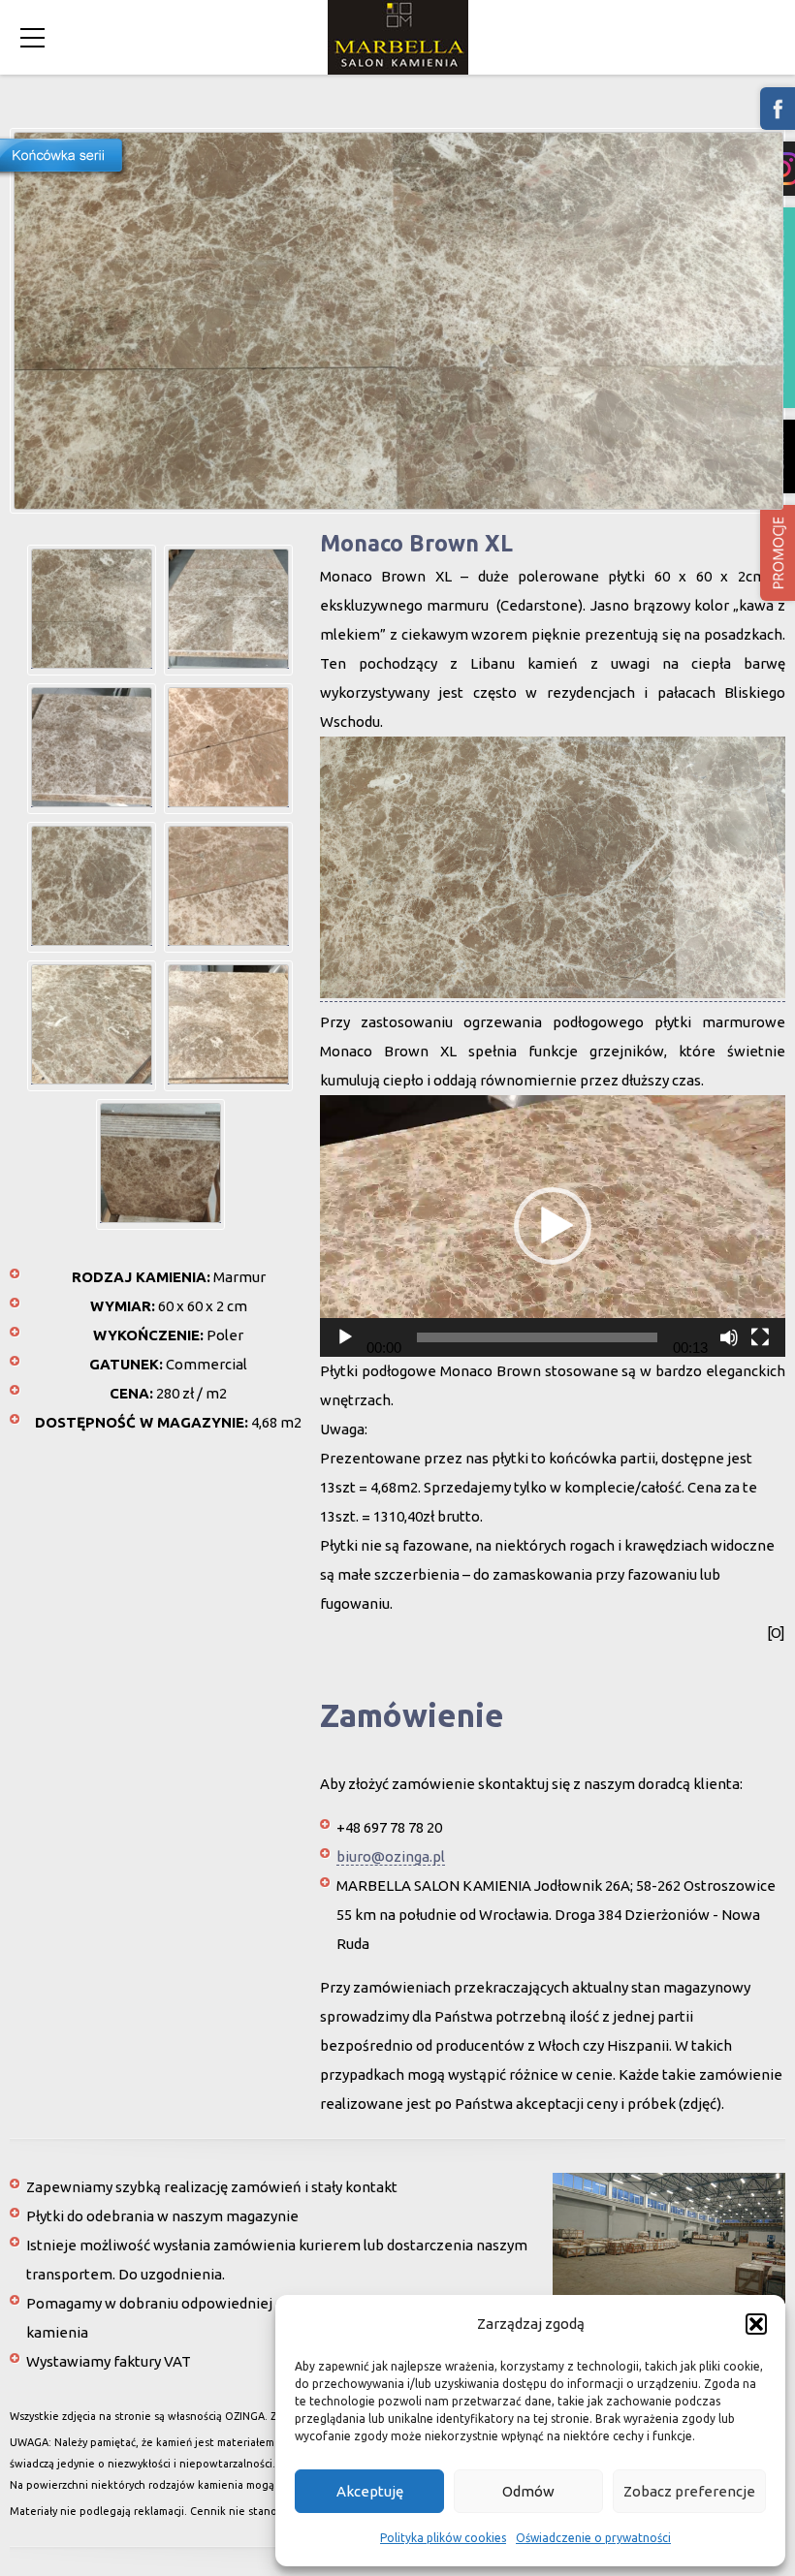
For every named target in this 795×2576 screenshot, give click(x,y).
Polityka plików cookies (443, 2538)
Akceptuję (370, 2491)
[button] (756, 2324)
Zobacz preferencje (689, 2491)
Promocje (778, 553)
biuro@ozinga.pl (391, 1856)
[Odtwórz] (345, 1337)
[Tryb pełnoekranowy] (760, 1337)
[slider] (537, 1337)
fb (778, 109)
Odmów (528, 2491)
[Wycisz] (729, 1337)
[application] (553, 1226)
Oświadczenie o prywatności (593, 2538)
